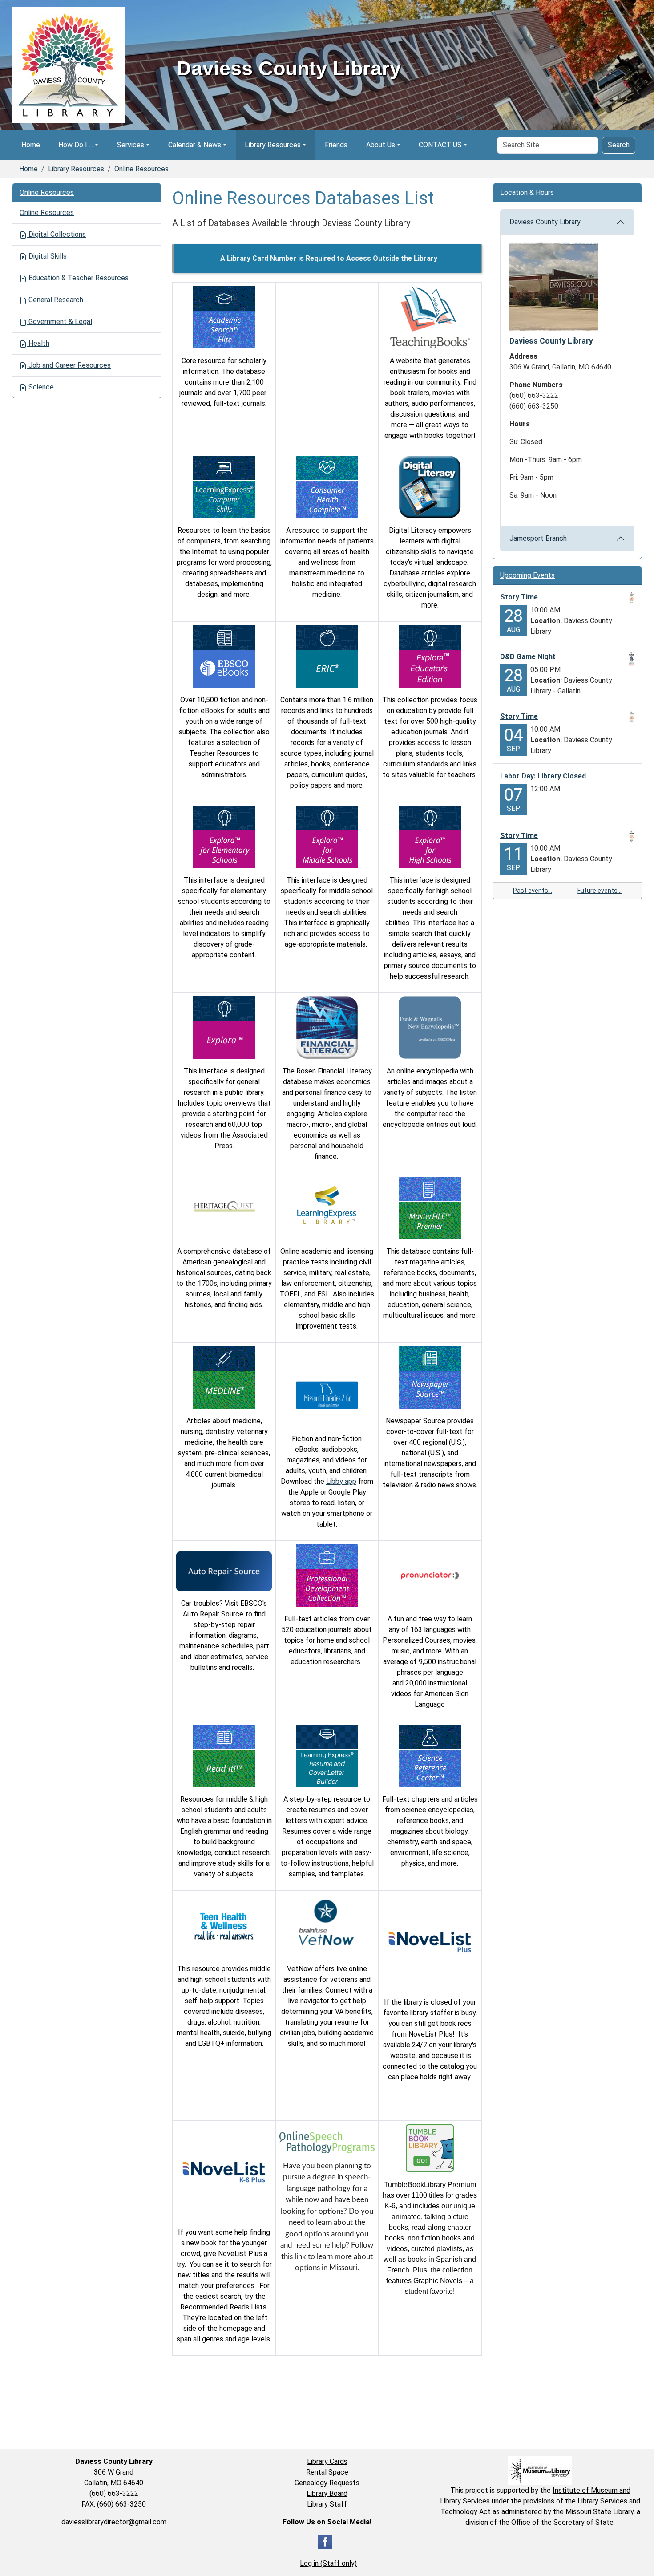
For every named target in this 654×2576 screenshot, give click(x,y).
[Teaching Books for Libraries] (430, 317)
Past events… (533, 891)
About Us (381, 145)
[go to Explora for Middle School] (327, 836)
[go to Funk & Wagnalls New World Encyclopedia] (430, 1027)
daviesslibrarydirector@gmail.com (114, 2522)
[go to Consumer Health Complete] (327, 486)
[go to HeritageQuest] (224, 1207)
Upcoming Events (527, 575)
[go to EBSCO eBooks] (224, 656)
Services (131, 145)
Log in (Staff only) (328, 2563)
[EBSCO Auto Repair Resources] (224, 1571)
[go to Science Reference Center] (430, 1755)
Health (38, 343)
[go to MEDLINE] (224, 1377)
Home (31, 145)
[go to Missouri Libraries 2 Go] (327, 1395)
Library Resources (273, 145)
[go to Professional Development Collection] (327, 1575)
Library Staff (327, 2504)
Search (619, 145)
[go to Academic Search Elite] (224, 317)
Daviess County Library (545, 222)
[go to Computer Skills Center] (224, 486)
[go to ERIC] (327, 656)
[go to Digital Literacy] (430, 486)
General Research (55, 300)
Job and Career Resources (69, 365)
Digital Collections (56, 234)
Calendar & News (195, 145)
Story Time (519, 597)
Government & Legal (59, 322)
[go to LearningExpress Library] (327, 1207)
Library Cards (327, 2461)
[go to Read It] (224, 1755)
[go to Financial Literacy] (327, 1027)
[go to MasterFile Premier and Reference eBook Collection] (430, 1207)
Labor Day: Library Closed (543, 776)
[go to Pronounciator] (430, 1575)
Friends (336, 145)
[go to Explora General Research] (224, 1027)
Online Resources (47, 192)
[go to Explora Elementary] (224, 836)
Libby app (341, 1481)
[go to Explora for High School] (430, 836)
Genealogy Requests (327, 2483)
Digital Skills (47, 256)
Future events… (599, 891)
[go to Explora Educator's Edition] (430, 656)
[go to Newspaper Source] (430, 1377)
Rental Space (327, 2472)
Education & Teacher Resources (78, 278)
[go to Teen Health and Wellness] (224, 1925)
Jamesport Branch (538, 538)
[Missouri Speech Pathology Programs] (327, 2141)
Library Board (327, 2493)
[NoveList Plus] (430, 1942)
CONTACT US (440, 145)
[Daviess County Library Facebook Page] (325, 2541)
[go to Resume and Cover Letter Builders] (327, 1755)
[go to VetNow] (326, 1925)
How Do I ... (76, 145)
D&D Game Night (528, 657)
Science (40, 387)
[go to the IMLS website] (540, 2471)
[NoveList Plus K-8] (224, 2172)
